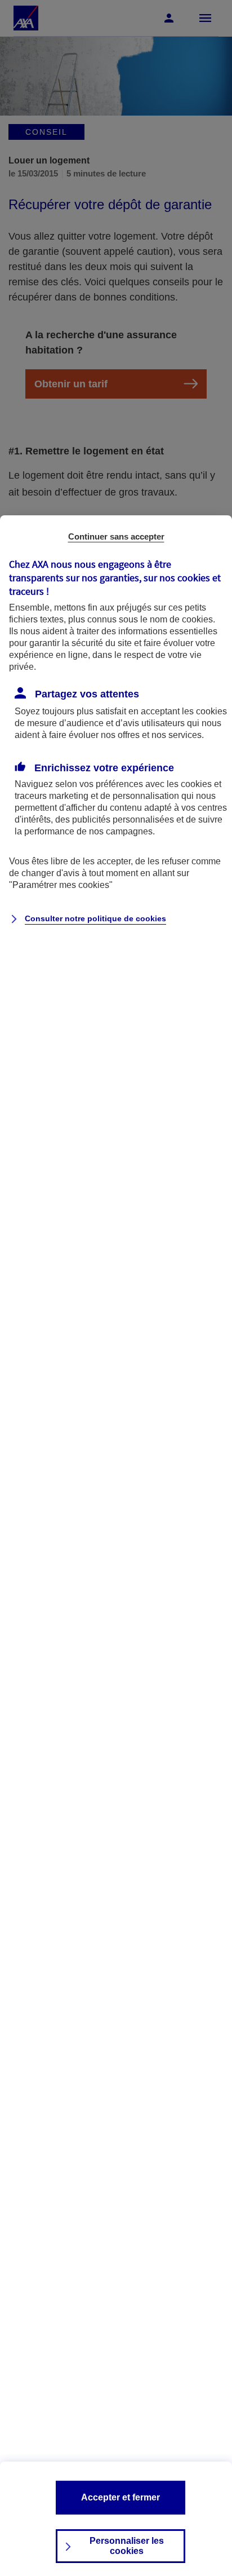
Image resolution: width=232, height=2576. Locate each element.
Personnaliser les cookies (127, 2546)
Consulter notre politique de (95, 918)
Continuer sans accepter (116, 536)
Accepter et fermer (121, 2497)
